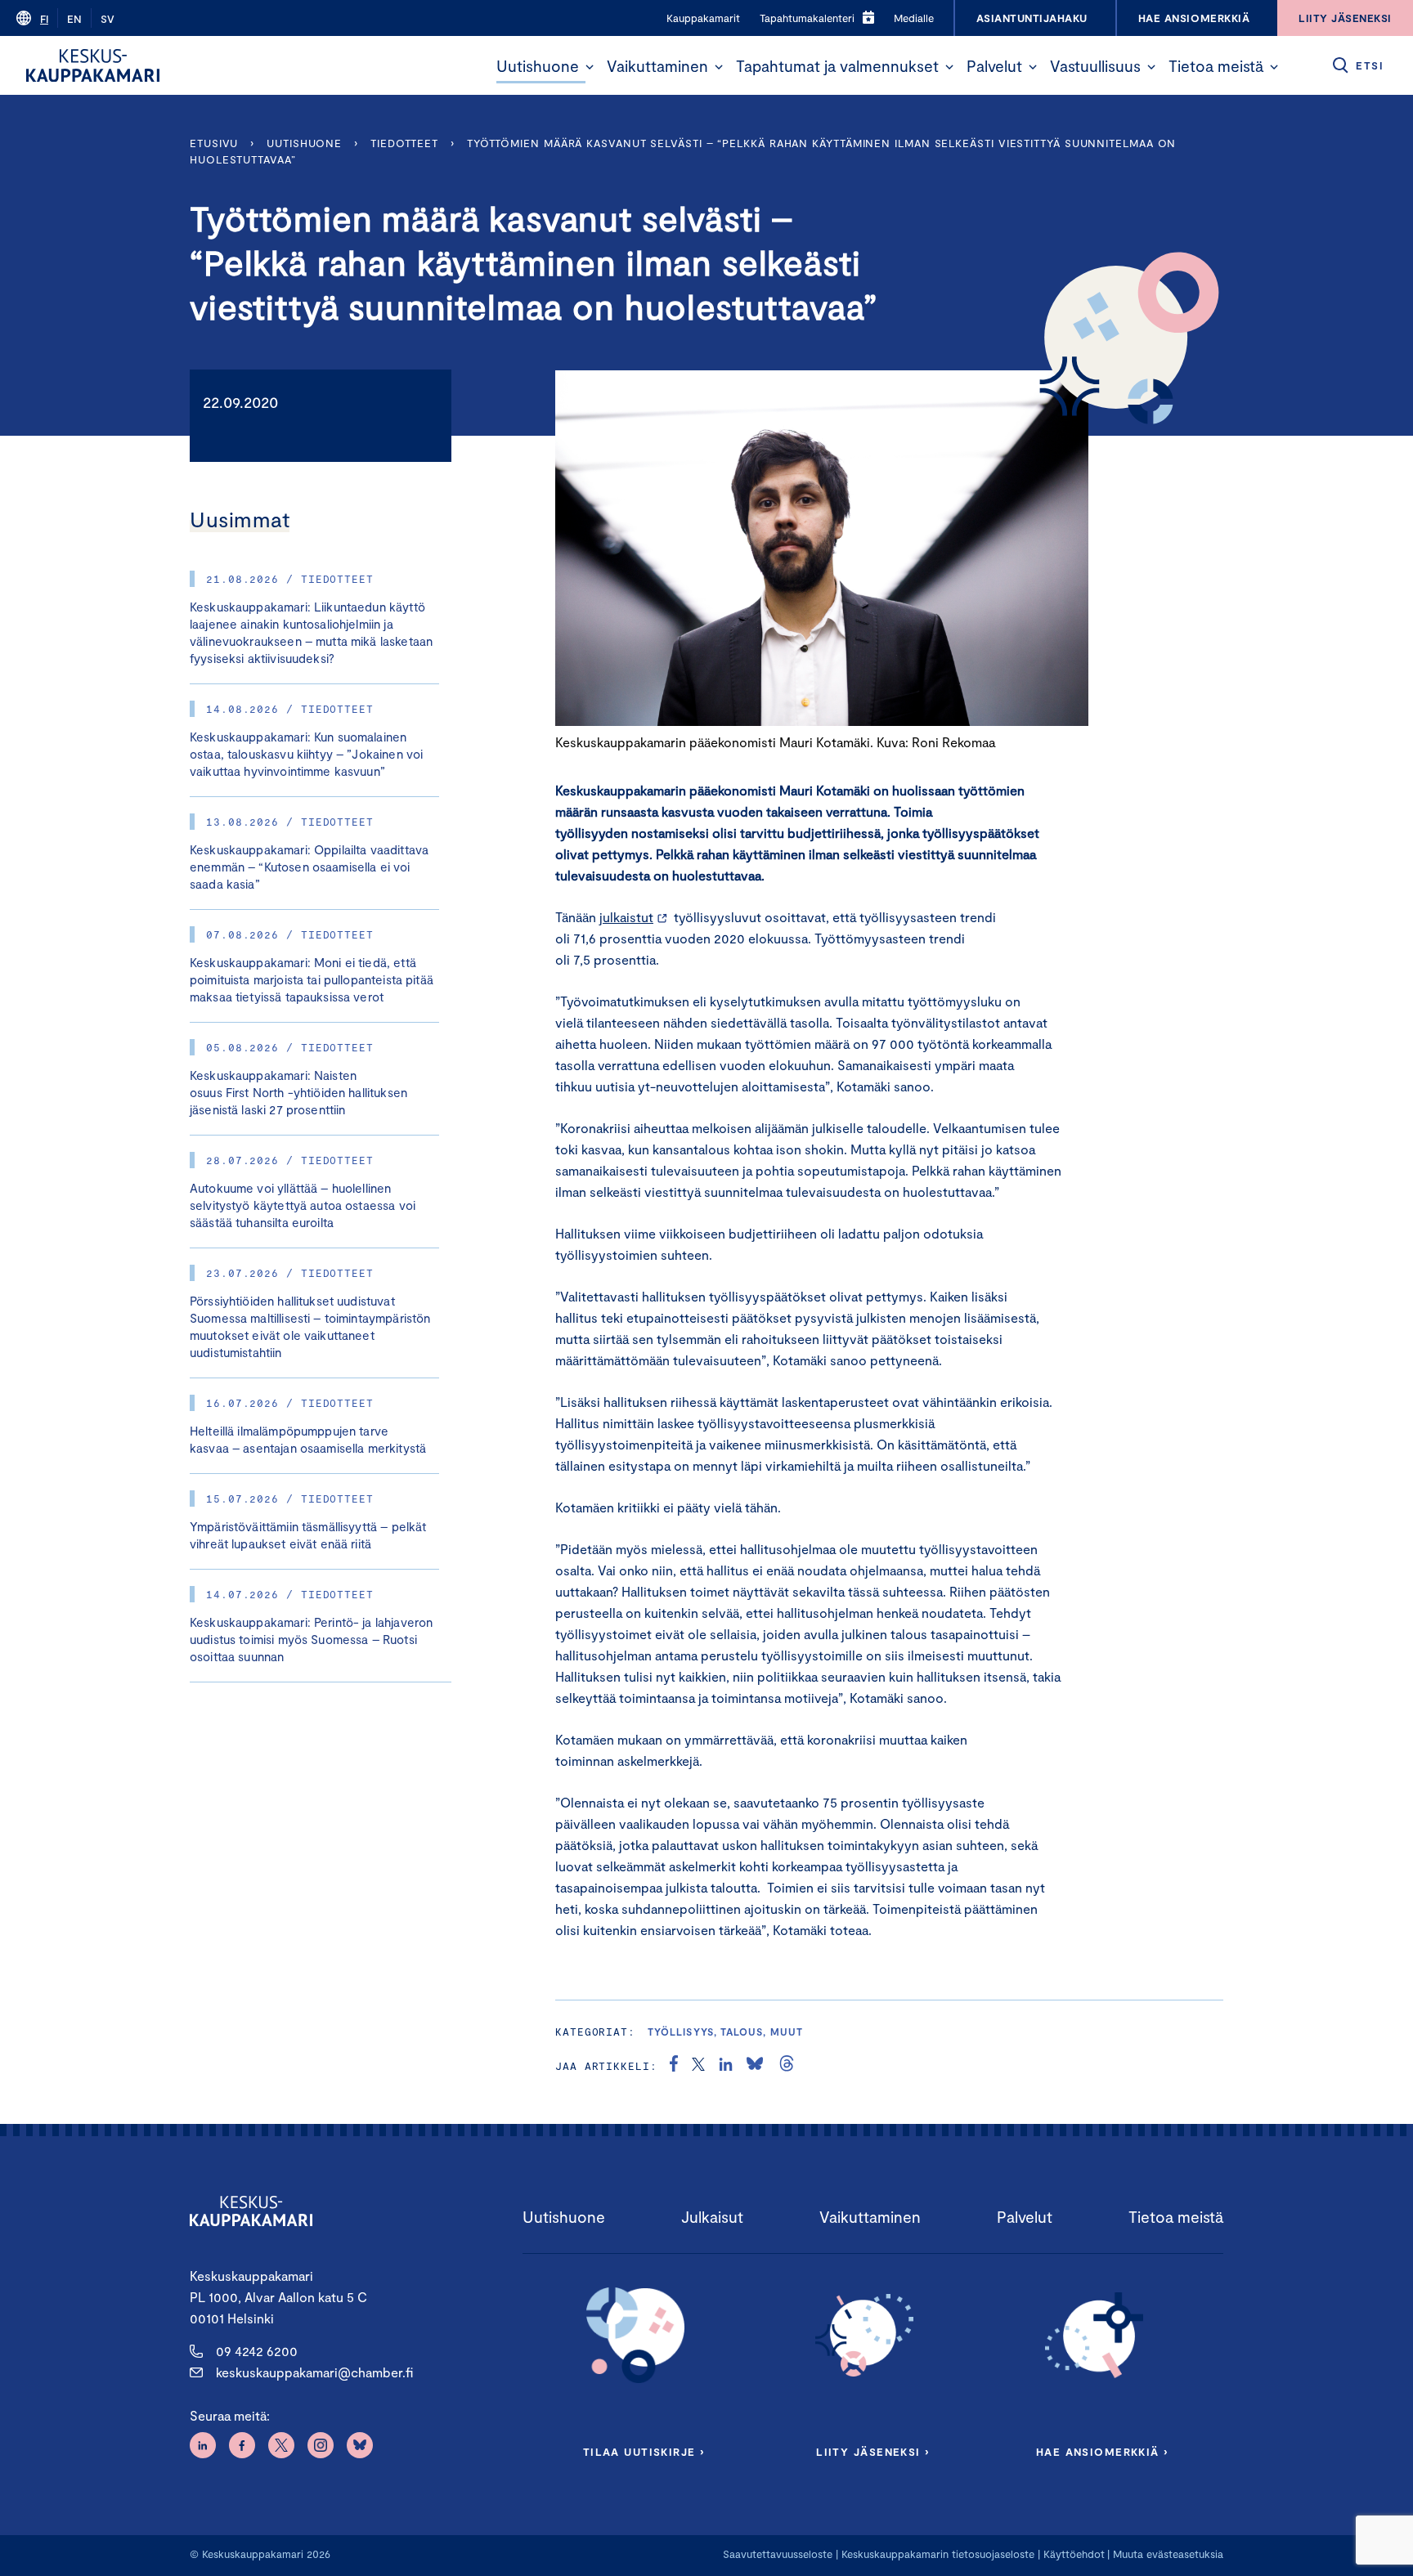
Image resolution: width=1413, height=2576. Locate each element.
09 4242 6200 (257, 2351)
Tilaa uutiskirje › (644, 2452)
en (74, 19)
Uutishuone (538, 66)
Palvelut (994, 66)
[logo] (93, 65)
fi (44, 19)
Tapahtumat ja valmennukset (837, 66)
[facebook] (674, 2066)
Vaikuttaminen (657, 66)
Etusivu (214, 143)
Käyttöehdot (1074, 2554)
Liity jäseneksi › (872, 2452)
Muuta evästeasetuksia (1168, 2554)
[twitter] (698, 2066)
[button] (590, 67)
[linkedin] (726, 2066)
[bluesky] (755, 2066)
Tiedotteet (404, 143)
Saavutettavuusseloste (778, 2554)
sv (108, 19)
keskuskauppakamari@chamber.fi (314, 2372)
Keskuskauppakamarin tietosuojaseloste (936, 2554)
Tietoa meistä (1216, 66)
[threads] (787, 2066)
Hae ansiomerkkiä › (1102, 2452)
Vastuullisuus (1095, 66)
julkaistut (626, 917)
